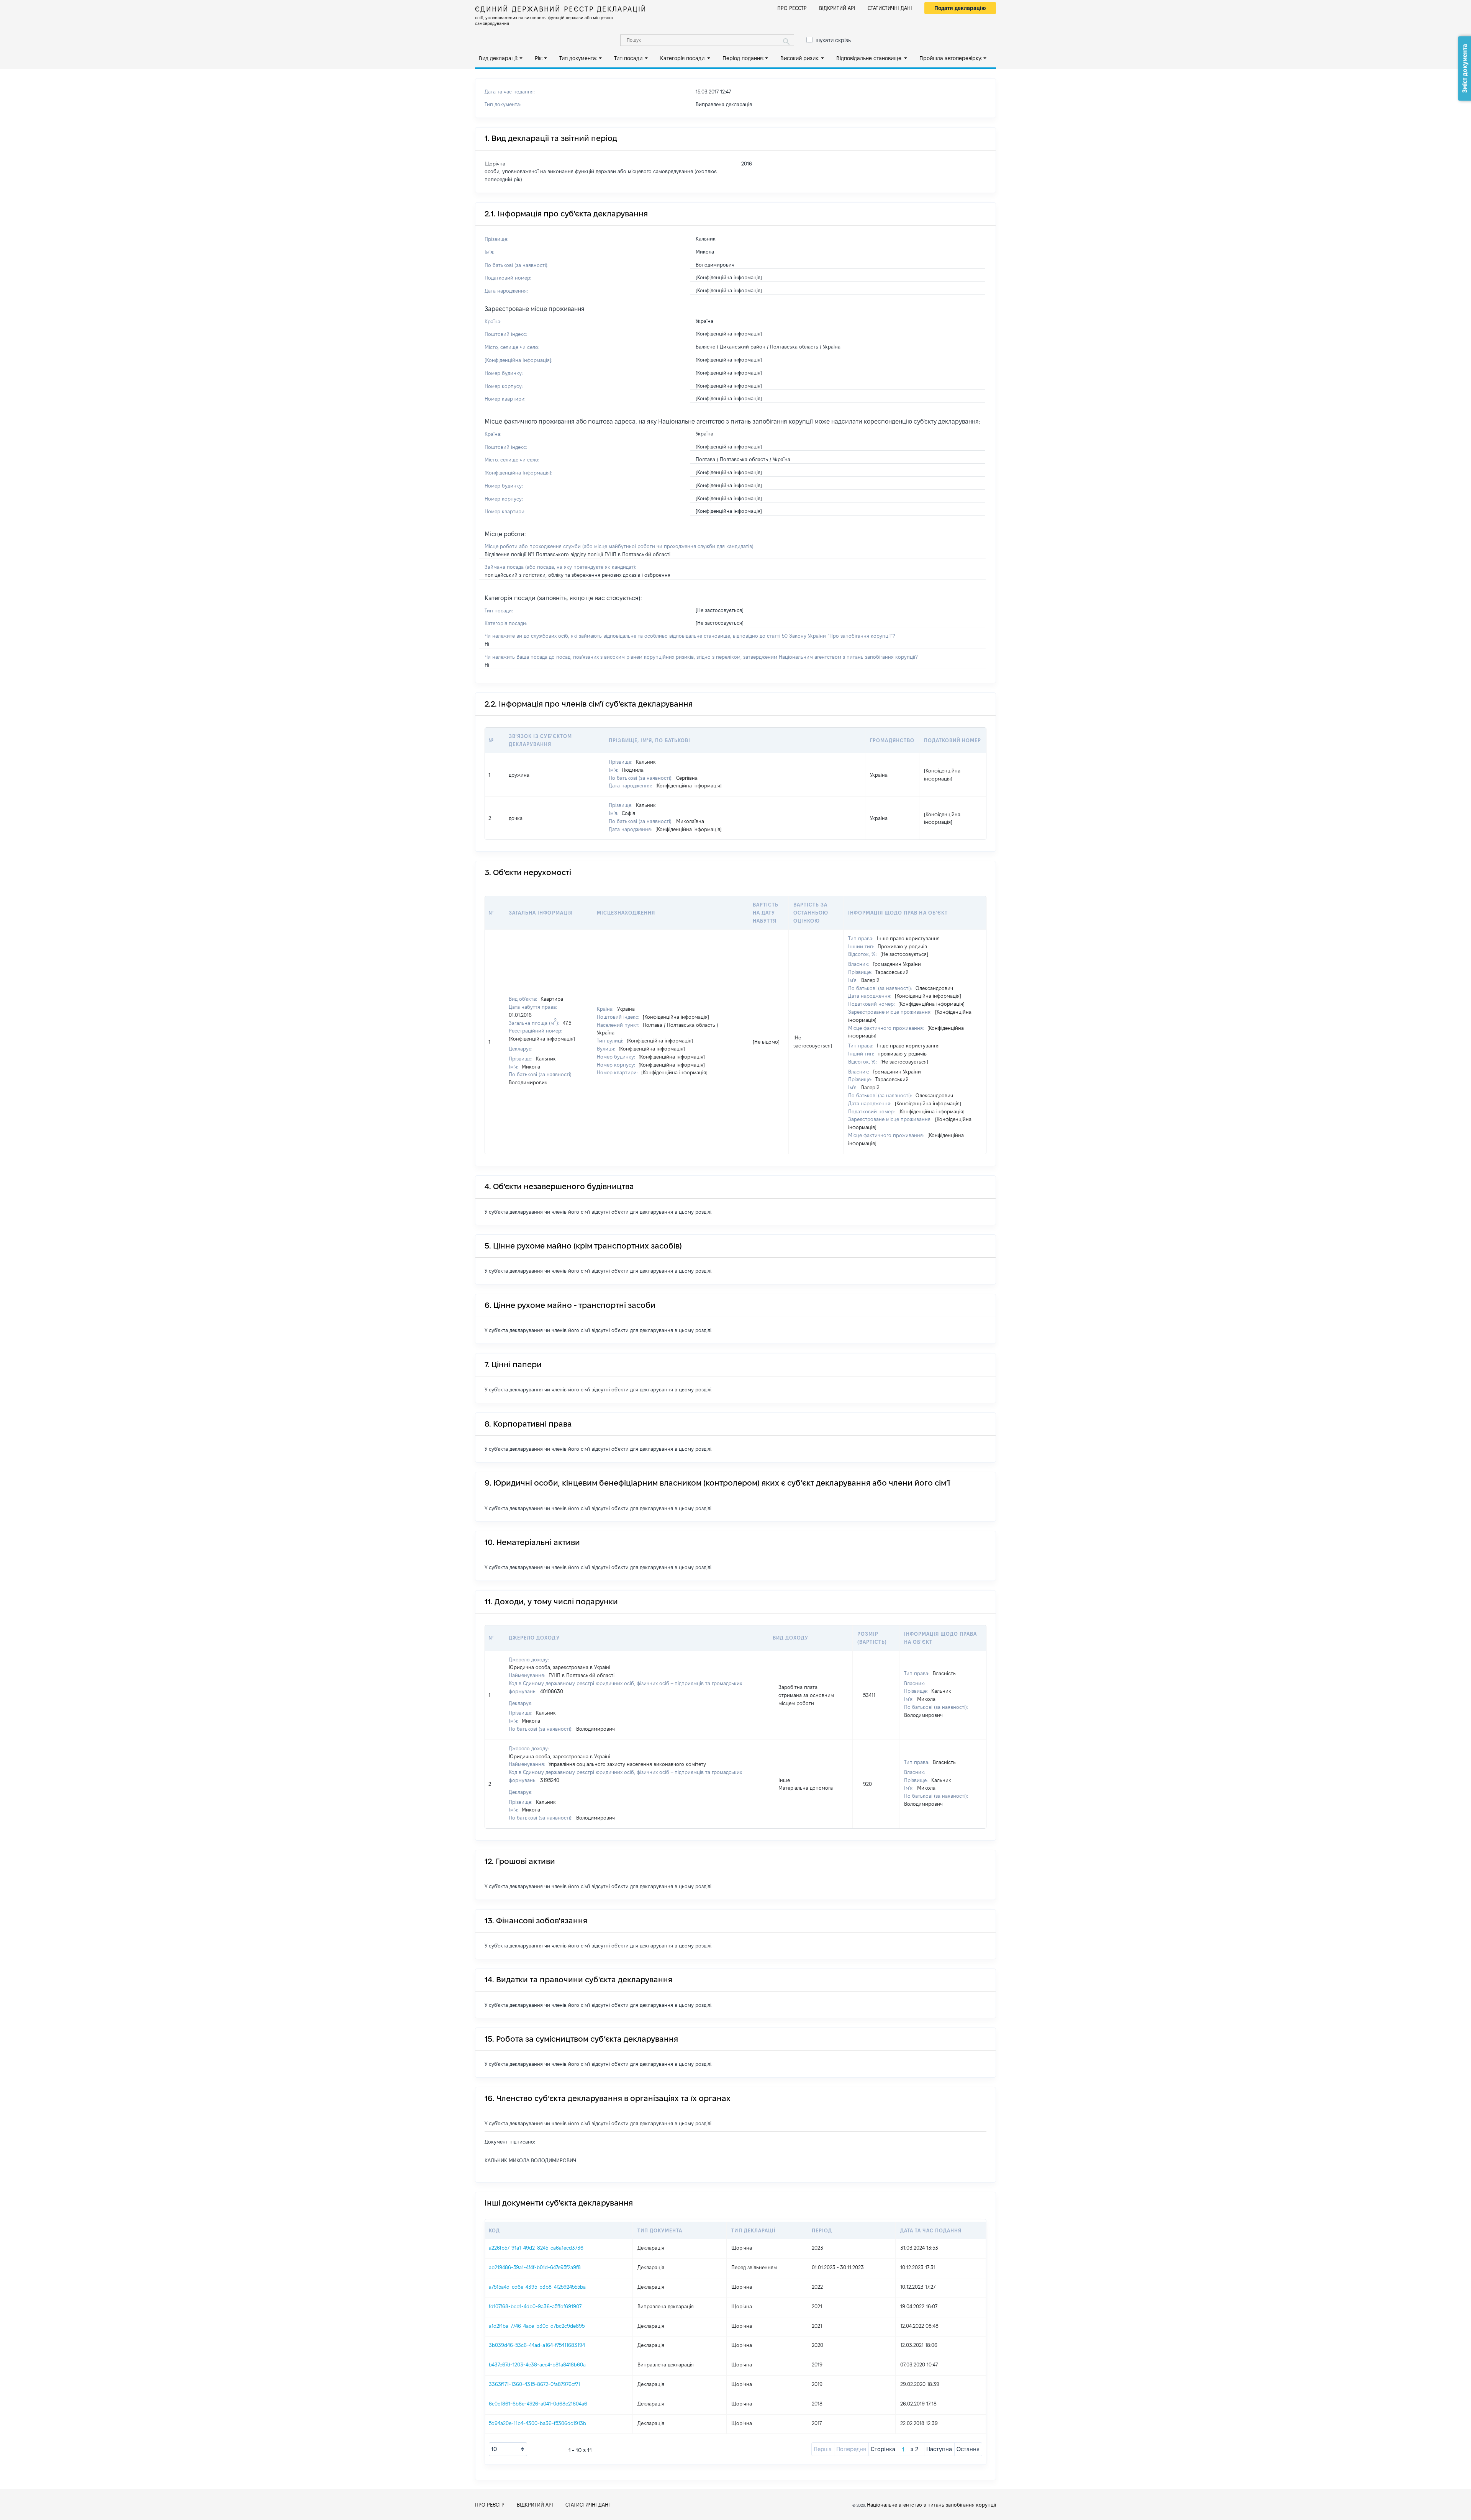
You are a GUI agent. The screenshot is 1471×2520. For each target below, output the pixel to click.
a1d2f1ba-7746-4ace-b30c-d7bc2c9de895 (537, 2326)
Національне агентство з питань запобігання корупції (931, 2505)
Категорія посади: (683, 58)
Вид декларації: (498, 58)
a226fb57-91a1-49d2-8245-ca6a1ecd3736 (536, 2248)
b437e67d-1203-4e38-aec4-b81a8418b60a (537, 2365)
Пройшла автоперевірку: (951, 58)
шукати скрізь (833, 40)
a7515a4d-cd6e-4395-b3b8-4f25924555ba (537, 2287)
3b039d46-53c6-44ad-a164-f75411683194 (537, 2345)
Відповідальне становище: (869, 58)
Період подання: (743, 58)
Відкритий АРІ (837, 8)
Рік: (539, 58)
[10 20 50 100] (508, 2449)
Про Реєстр (792, 8)
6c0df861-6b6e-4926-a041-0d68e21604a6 (538, 2404)
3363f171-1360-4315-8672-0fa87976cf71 (534, 2384)
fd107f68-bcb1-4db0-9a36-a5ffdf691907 (535, 2306)
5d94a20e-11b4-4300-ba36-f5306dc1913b (537, 2423)
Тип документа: (578, 58)
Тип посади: (629, 58)
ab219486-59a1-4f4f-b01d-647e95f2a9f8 (535, 2267)
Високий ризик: (800, 58)
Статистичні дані (890, 8)
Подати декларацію (960, 8)
